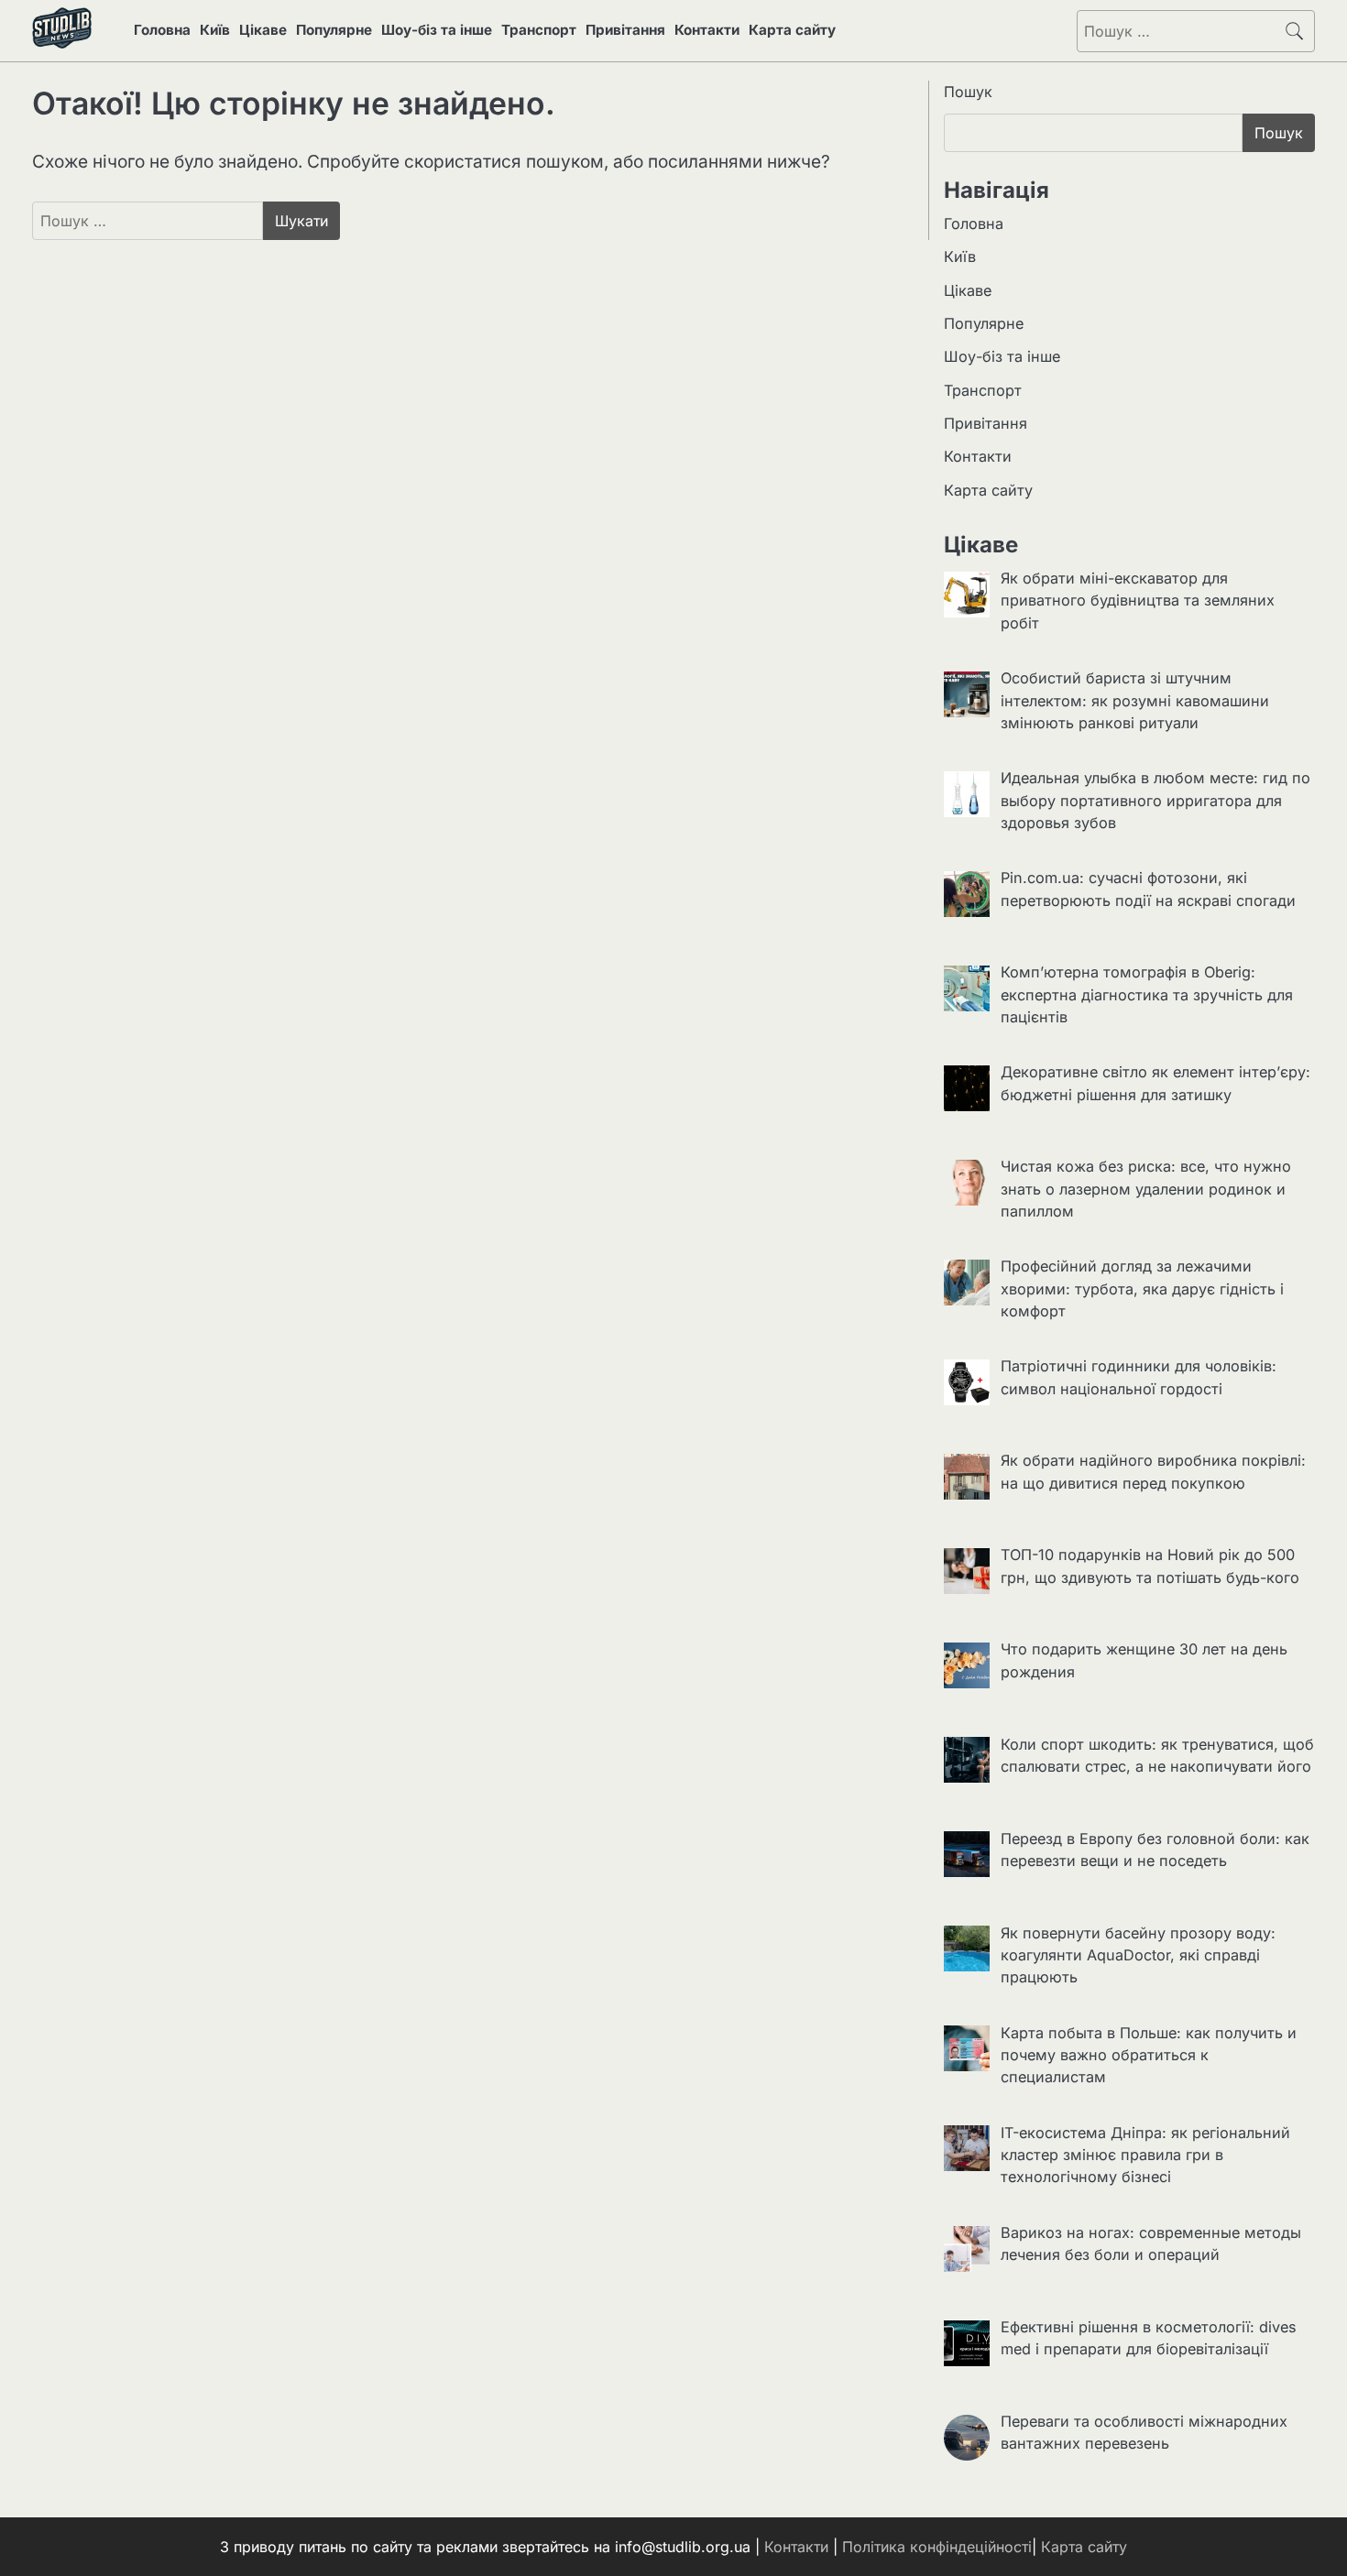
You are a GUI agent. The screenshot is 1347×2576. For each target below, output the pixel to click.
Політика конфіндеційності (937, 2547)
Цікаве (263, 30)
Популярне (334, 30)
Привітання (625, 30)
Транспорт (539, 30)
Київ (215, 30)
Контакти (707, 30)
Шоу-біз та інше (437, 30)
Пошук (968, 92)
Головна (162, 30)
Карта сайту (792, 30)
